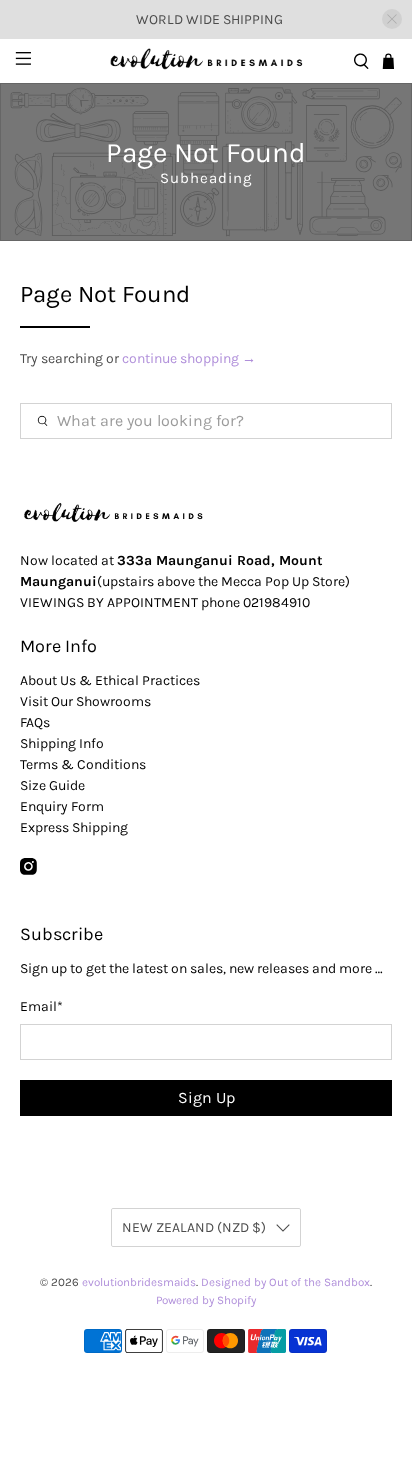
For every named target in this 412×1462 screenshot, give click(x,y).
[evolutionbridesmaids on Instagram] (28, 870)
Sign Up (206, 1097)
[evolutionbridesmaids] (206, 61)
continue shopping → (189, 358)
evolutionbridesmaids (139, 1282)
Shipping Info (62, 743)
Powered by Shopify (206, 1300)
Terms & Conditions (83, 764)
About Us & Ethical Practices (110, 680)
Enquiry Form (62, 806)
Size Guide (52, 785)
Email (41, 1006)
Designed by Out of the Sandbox (285, 1282)
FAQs (35, 722)
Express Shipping (74, 827)
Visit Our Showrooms (85, 701)
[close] (392, 19)
